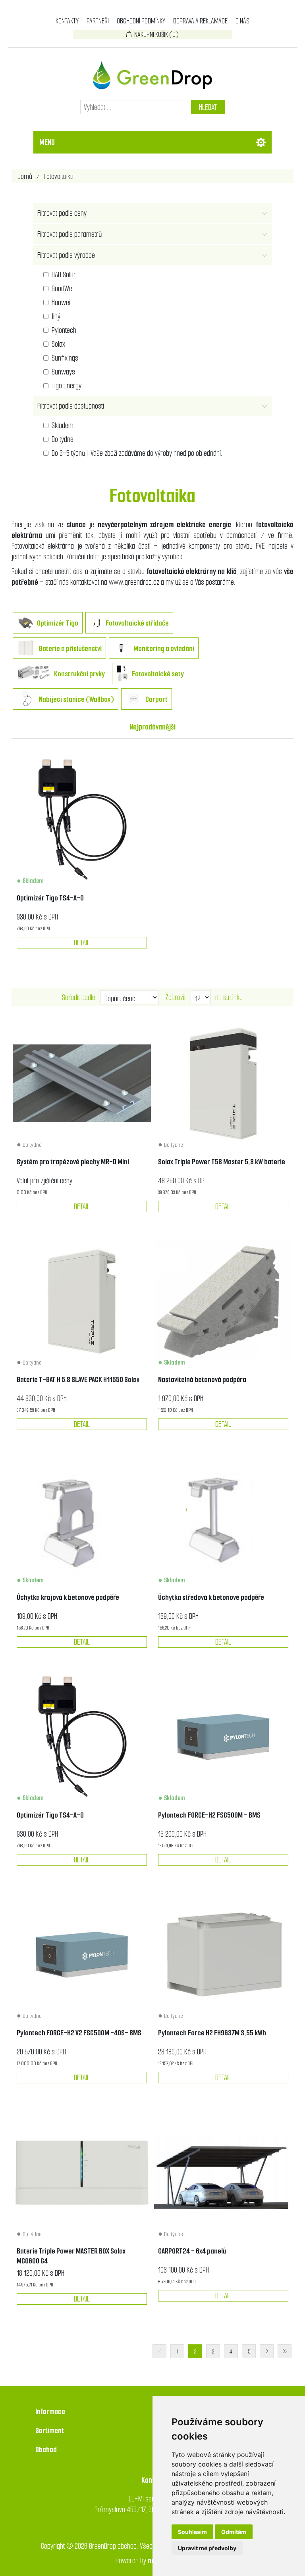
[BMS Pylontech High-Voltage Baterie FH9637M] (223, 1737)
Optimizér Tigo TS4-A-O (50, 898)
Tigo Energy (67, 386)
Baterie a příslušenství (70, 648)
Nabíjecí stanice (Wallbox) (76, 699)
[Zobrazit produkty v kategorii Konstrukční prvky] (34, 675)
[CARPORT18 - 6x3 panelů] (223, 2172)
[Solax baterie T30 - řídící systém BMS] (82, 2172)
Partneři (98, 21)
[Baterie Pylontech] (223, 1954)
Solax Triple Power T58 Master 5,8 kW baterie (222, 1162)
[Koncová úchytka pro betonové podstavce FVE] (82, 1519)
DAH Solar (64, 275)
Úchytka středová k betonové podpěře (211, 1597)
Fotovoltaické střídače (137, 623)
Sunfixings (65, 358)
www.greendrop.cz (134, 582)
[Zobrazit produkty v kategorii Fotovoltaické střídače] (96, 624)
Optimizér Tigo (58, 623)
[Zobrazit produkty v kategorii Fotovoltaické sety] (122, 675)
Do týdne (63, 439)
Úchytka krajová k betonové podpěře (68, 1597)
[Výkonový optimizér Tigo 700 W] (82, 820)
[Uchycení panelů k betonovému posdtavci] (223, 1519)
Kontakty (67, 21)
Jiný (56, 316)
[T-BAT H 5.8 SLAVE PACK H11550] (82, 1301)
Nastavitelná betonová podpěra (202, 1379)
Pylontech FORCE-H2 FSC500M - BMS (209, 1815)
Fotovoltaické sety (158, 674)
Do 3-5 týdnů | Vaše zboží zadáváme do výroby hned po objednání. (137, 453)
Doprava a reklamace (200, 21)
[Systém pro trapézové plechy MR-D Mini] (82, 1083)
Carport (156, 699)
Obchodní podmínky (141, 21)
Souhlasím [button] (192, 2532)
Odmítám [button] (234, 2532)
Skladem (63, 425)
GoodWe (62, 289)
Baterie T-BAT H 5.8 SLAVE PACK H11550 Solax (78, 1379)
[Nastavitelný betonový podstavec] (223, 1301)
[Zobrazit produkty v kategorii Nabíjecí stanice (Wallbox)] (26, 700)
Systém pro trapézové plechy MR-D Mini (73, 1162)
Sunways (63, 372)
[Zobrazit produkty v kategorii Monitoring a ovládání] (121, 649)
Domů (25, 176)
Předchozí (159, 2351)
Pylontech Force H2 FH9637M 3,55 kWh (212, 2033)
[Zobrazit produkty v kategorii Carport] (133, 700)
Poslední (285, 2351)
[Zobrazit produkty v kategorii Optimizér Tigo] (25, 624)
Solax (58, 344)
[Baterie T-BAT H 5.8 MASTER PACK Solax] (223, 1083)
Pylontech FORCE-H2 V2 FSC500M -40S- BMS (79, 2033)
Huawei (61, 302)
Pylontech (64, 330)
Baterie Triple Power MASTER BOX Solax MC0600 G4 (71, 2256)
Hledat (208, 107)
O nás (242, 21)
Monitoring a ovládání (164, 648)
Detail (82, 943)
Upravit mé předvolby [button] (207, 2548)
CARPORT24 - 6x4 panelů (192, 2251)
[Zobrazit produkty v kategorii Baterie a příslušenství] (26, 649)
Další (267, 2351)
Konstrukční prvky (79, 674)
